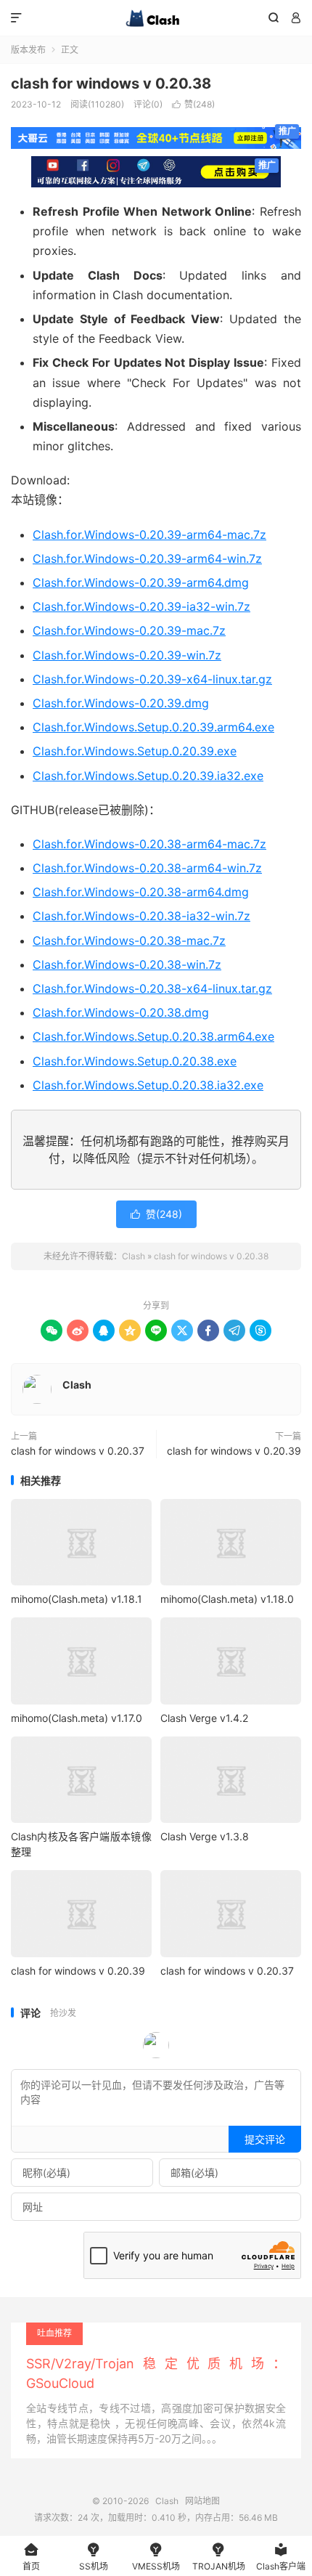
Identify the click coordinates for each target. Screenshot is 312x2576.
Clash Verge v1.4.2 (204, 1718)
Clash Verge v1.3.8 (205, 1836)
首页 (31, 2557)
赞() (193, 104)
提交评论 (265, 2139)
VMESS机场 (156, 2557)
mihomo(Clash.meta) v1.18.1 (77, 1599)
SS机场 (94, 2557)
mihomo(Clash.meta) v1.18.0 (227, 1599)
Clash (156, 18)
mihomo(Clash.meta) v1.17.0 (77, 1718)
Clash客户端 (281, 2557)
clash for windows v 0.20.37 (78, 1451)
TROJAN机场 (219, 2557)
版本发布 (28, 50)
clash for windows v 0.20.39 (234, 1451)
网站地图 (202, 2501)
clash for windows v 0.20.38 (111, 84)
